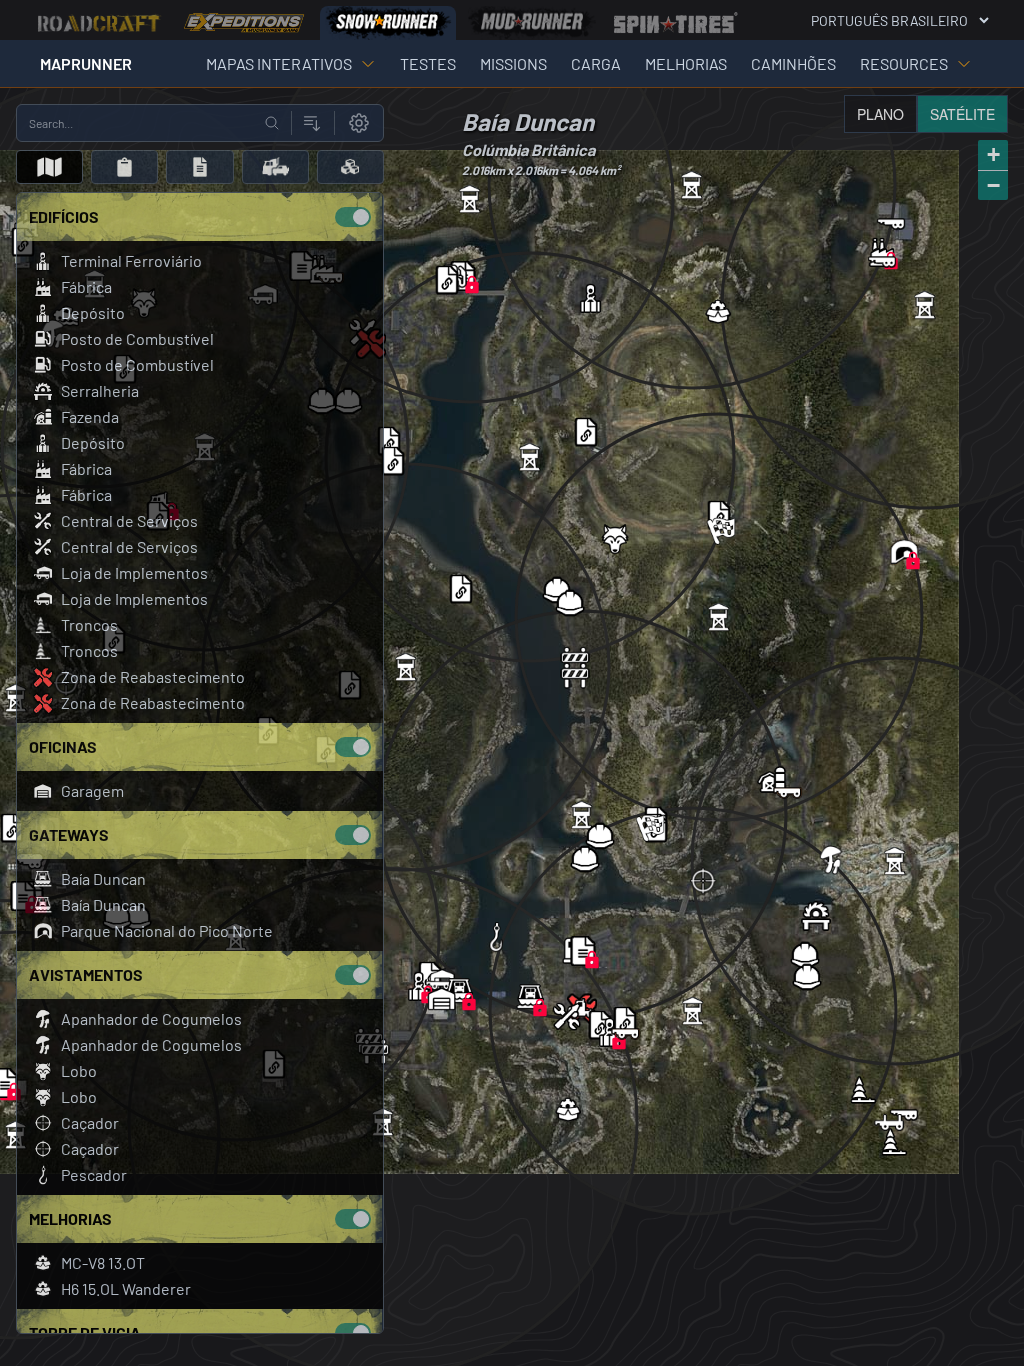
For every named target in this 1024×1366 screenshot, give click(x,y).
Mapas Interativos (279, 63)
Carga (596, 63)
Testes (428, 63)
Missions (513, 63)
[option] (100, 23)
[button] (419, 986)
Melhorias (686, 63)
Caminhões (793, 63)
